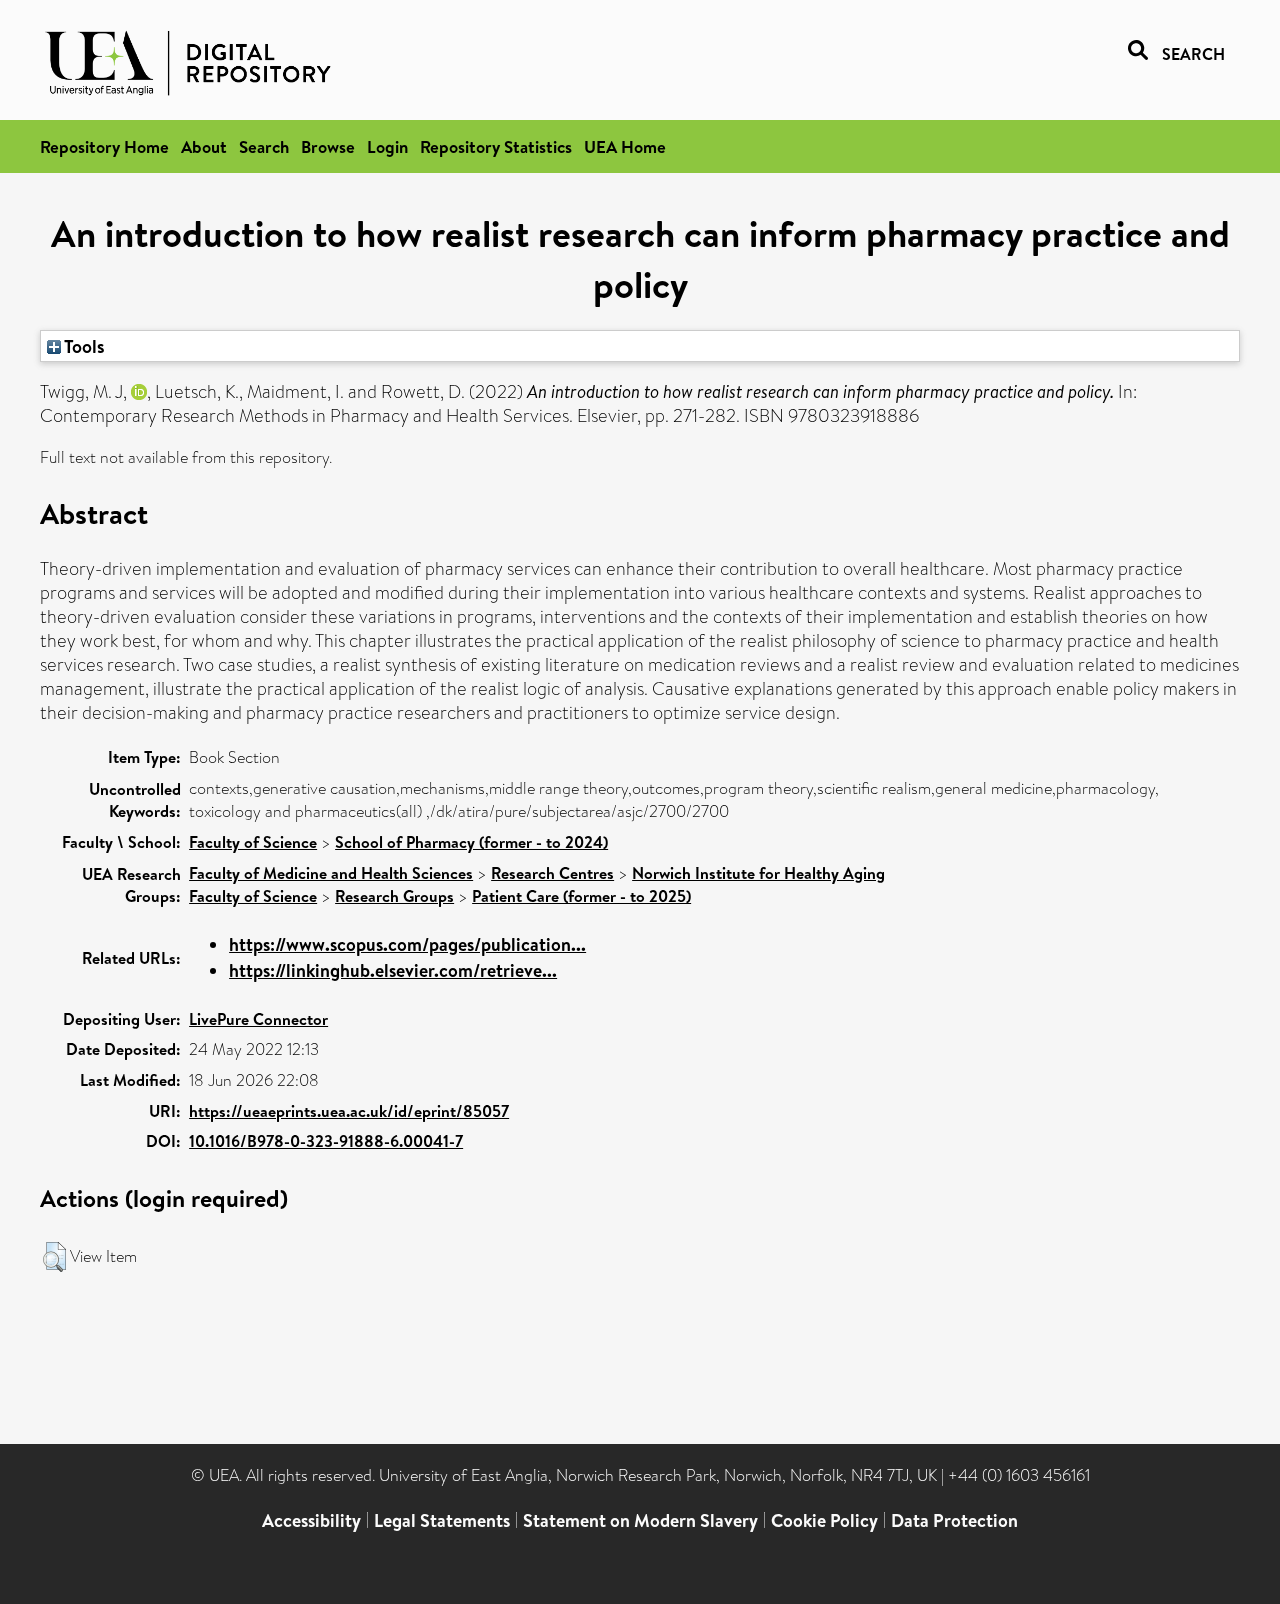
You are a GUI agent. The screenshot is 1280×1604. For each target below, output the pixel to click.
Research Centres (552, 873)
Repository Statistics (496, 146)
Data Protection (954, 1520)
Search (264, 146)
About (204, 146)
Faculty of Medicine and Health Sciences (331, 873)
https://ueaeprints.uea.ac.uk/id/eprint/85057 (349, 1111)
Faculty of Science (253, 842)
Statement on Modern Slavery (640, 1520)
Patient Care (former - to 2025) (581, 896)
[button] (54, 1257)
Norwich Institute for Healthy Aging (758, 873)
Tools (83, 346)
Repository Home (104, 146)
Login (387, 146)
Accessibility (311, 1520)
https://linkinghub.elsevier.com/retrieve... (393, 970)
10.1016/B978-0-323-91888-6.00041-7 (326, 1141)
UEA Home (625, 146)
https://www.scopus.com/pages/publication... (407, 944)
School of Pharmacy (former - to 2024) (471, 842)
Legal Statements (442, 1520)
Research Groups (394, 896)
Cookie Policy (824, 1520)
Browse (328, 146)
